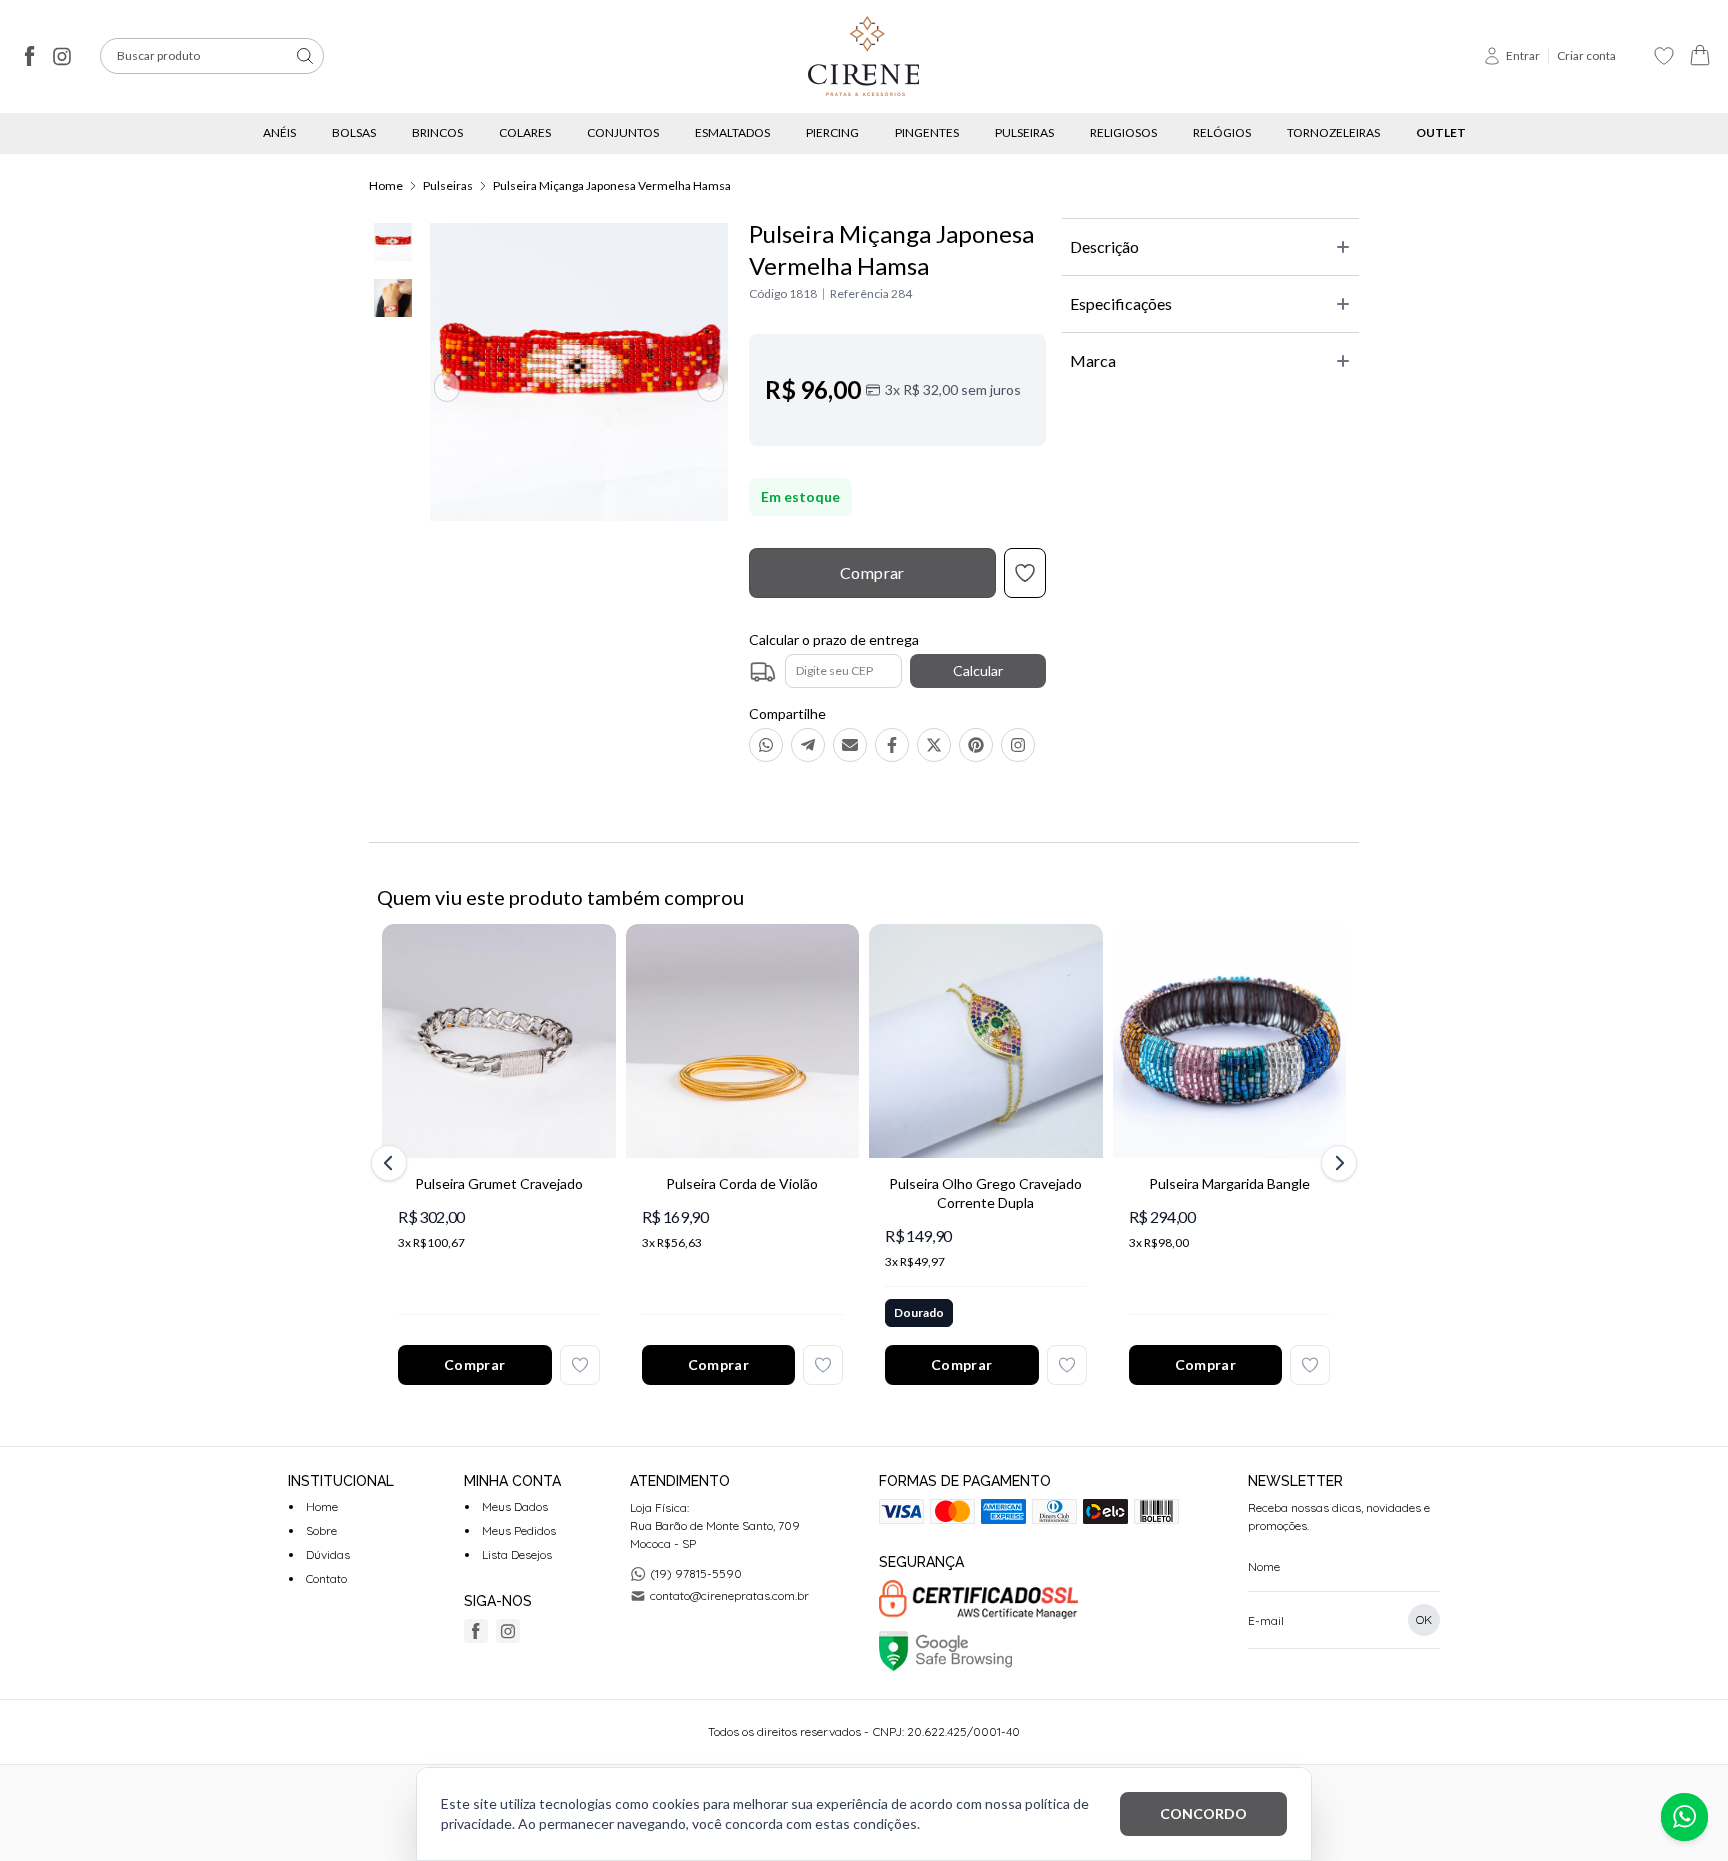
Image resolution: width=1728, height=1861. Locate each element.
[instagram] (62, 56)
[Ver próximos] (1336, 1163)
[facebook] (30, 56)
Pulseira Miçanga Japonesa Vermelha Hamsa (612, 185)
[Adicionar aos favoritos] (580, 1365)
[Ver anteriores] (392, 1163)
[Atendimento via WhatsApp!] (1684, 1817)
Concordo (1203, 1813)
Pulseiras (448, 185)
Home (386, 185)
